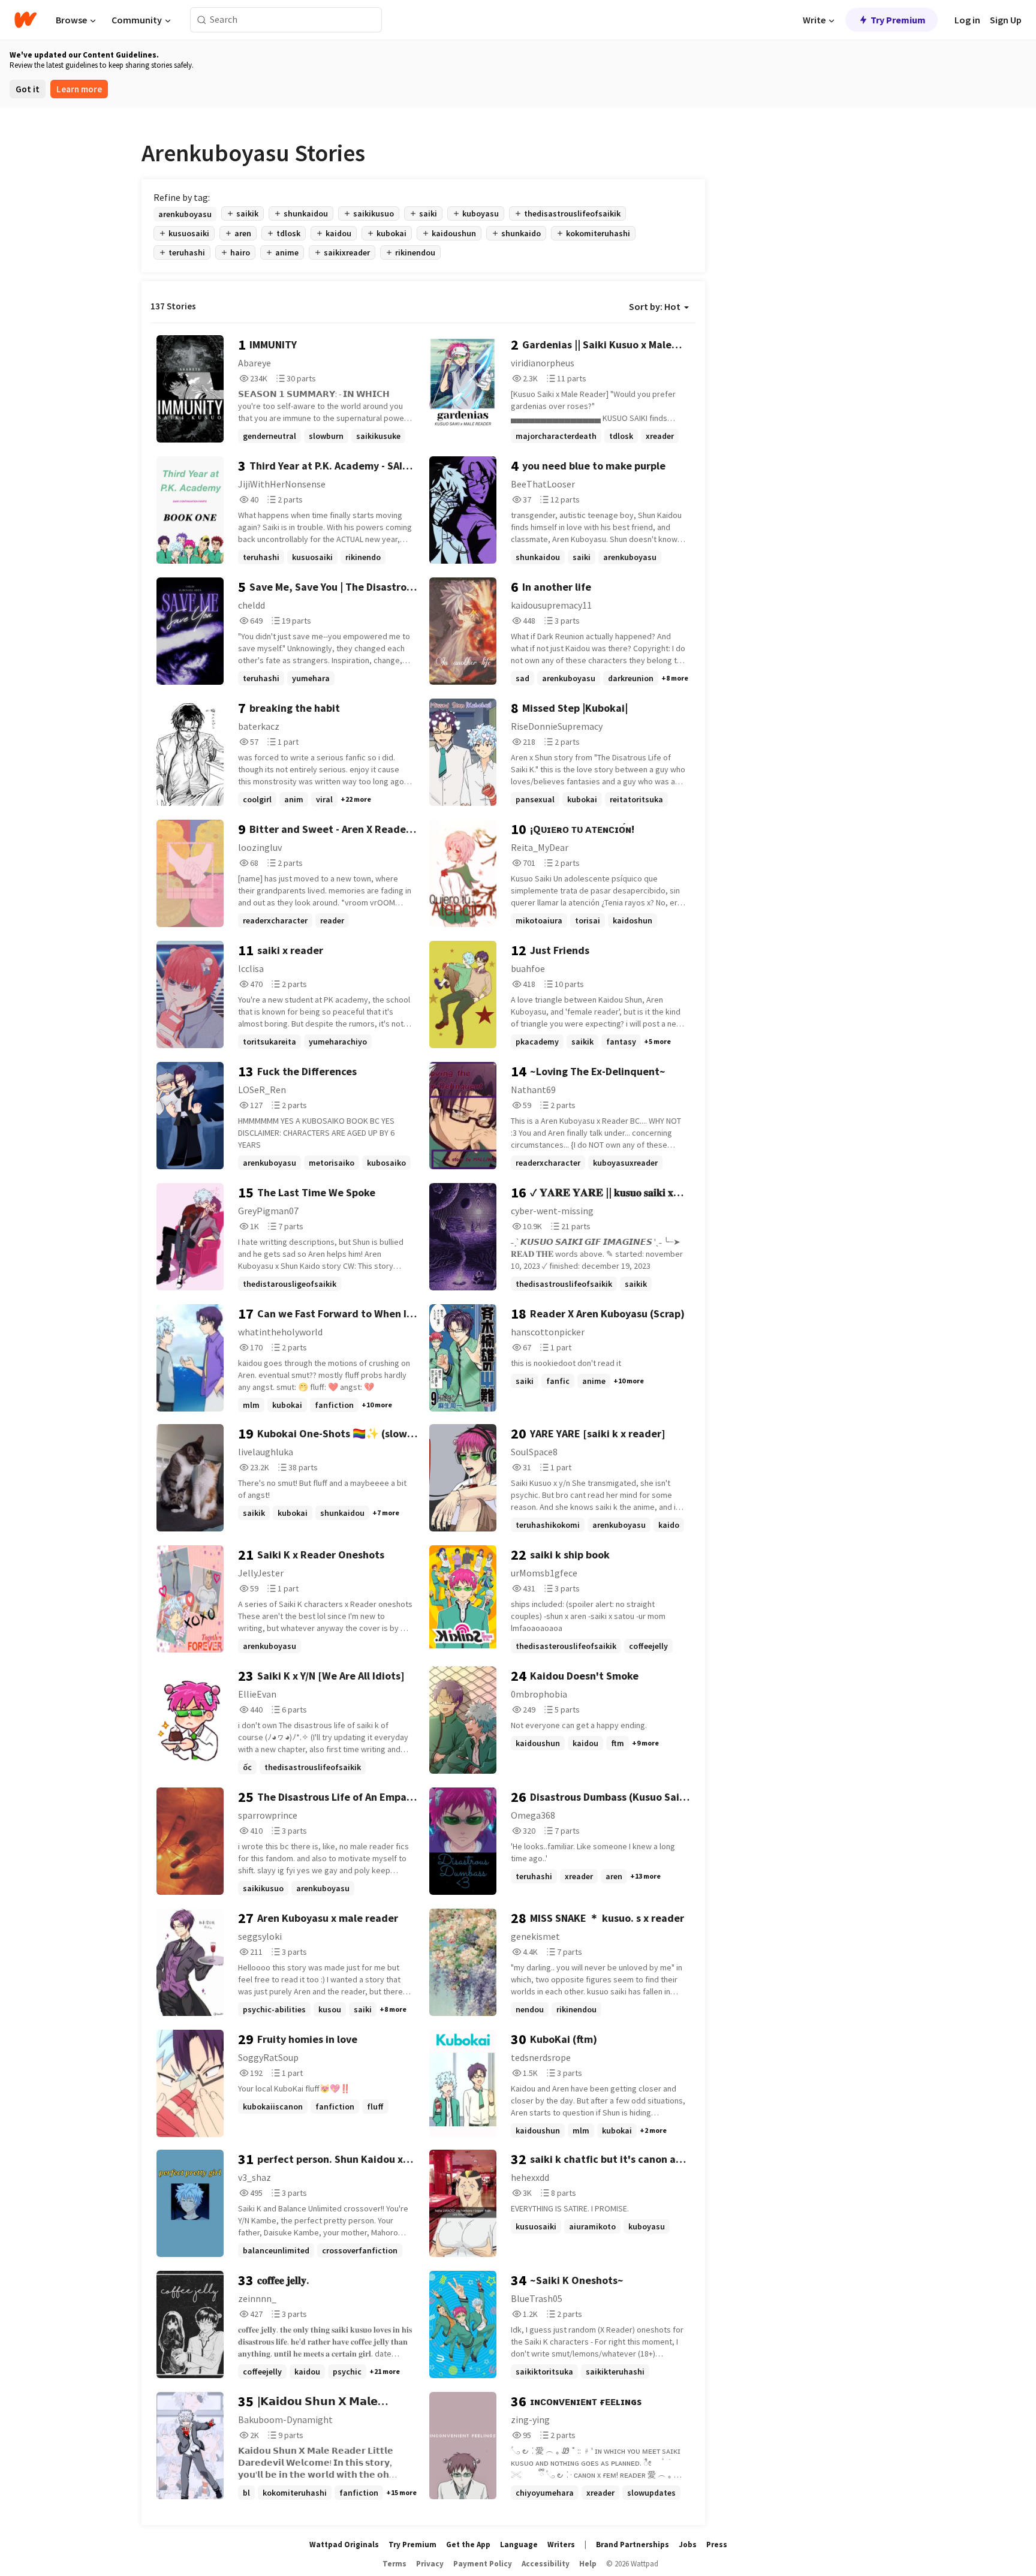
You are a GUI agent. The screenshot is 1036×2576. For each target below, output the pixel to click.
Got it (28, 89)
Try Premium (898, 20)
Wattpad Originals (344, 2545)
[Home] (25, 20)
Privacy (430, 2564)
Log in (967, 20)
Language (519, 2545)
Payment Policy (483, 2564)
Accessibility (546, 2564)
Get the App (468, 2545)
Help (588, 2564)
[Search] (202, 20)
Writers (561, 2545)
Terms (394, 2564)
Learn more (79, 89)
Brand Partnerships (633, 2545)
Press (717, 2545)
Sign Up (1006, 20)
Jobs (688, 2545)
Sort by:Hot (655, 306)
